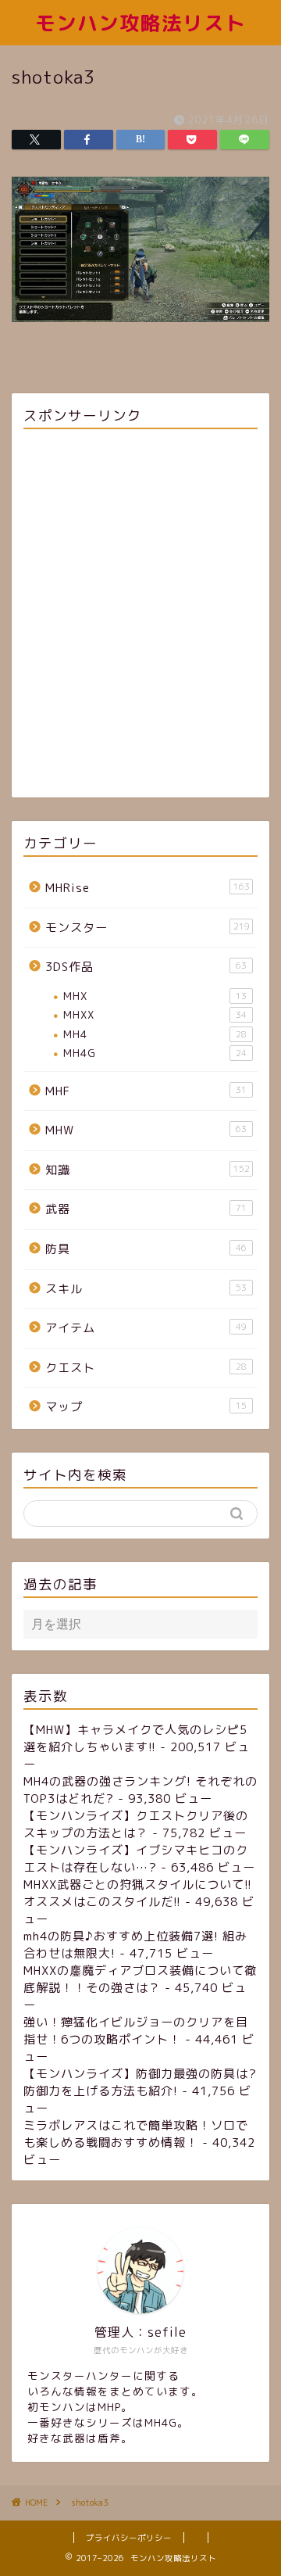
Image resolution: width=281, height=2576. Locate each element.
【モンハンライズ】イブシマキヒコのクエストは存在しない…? (136, 1859)
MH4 (155, 1034)
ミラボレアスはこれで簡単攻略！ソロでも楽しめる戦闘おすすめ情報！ (136, 2134)
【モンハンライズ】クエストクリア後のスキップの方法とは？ (136, 1824)
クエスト (146, 1368)
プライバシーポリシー (129, 2538)
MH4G (155, 1053)
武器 (146, 1209)
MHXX (155, 1014)
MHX (155, 996)
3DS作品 (146, 967)
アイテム (146, 1328)
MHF (146, 1091)
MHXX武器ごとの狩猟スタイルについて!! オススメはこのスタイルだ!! (138, 1893)
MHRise (148, 888)
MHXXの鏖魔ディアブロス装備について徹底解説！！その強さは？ (140, 1979)
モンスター (148, 928)
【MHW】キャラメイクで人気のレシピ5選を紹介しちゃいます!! (135, 1738)
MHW (146, 1130)
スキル (146, 1289)
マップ (146, 1407)
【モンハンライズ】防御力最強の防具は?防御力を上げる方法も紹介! (140, 2082)
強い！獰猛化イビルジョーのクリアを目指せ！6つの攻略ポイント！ (136, 2031)
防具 (146, 1249)
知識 (148, 1170)
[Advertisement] (140, 616)
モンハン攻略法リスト (140, 23)
